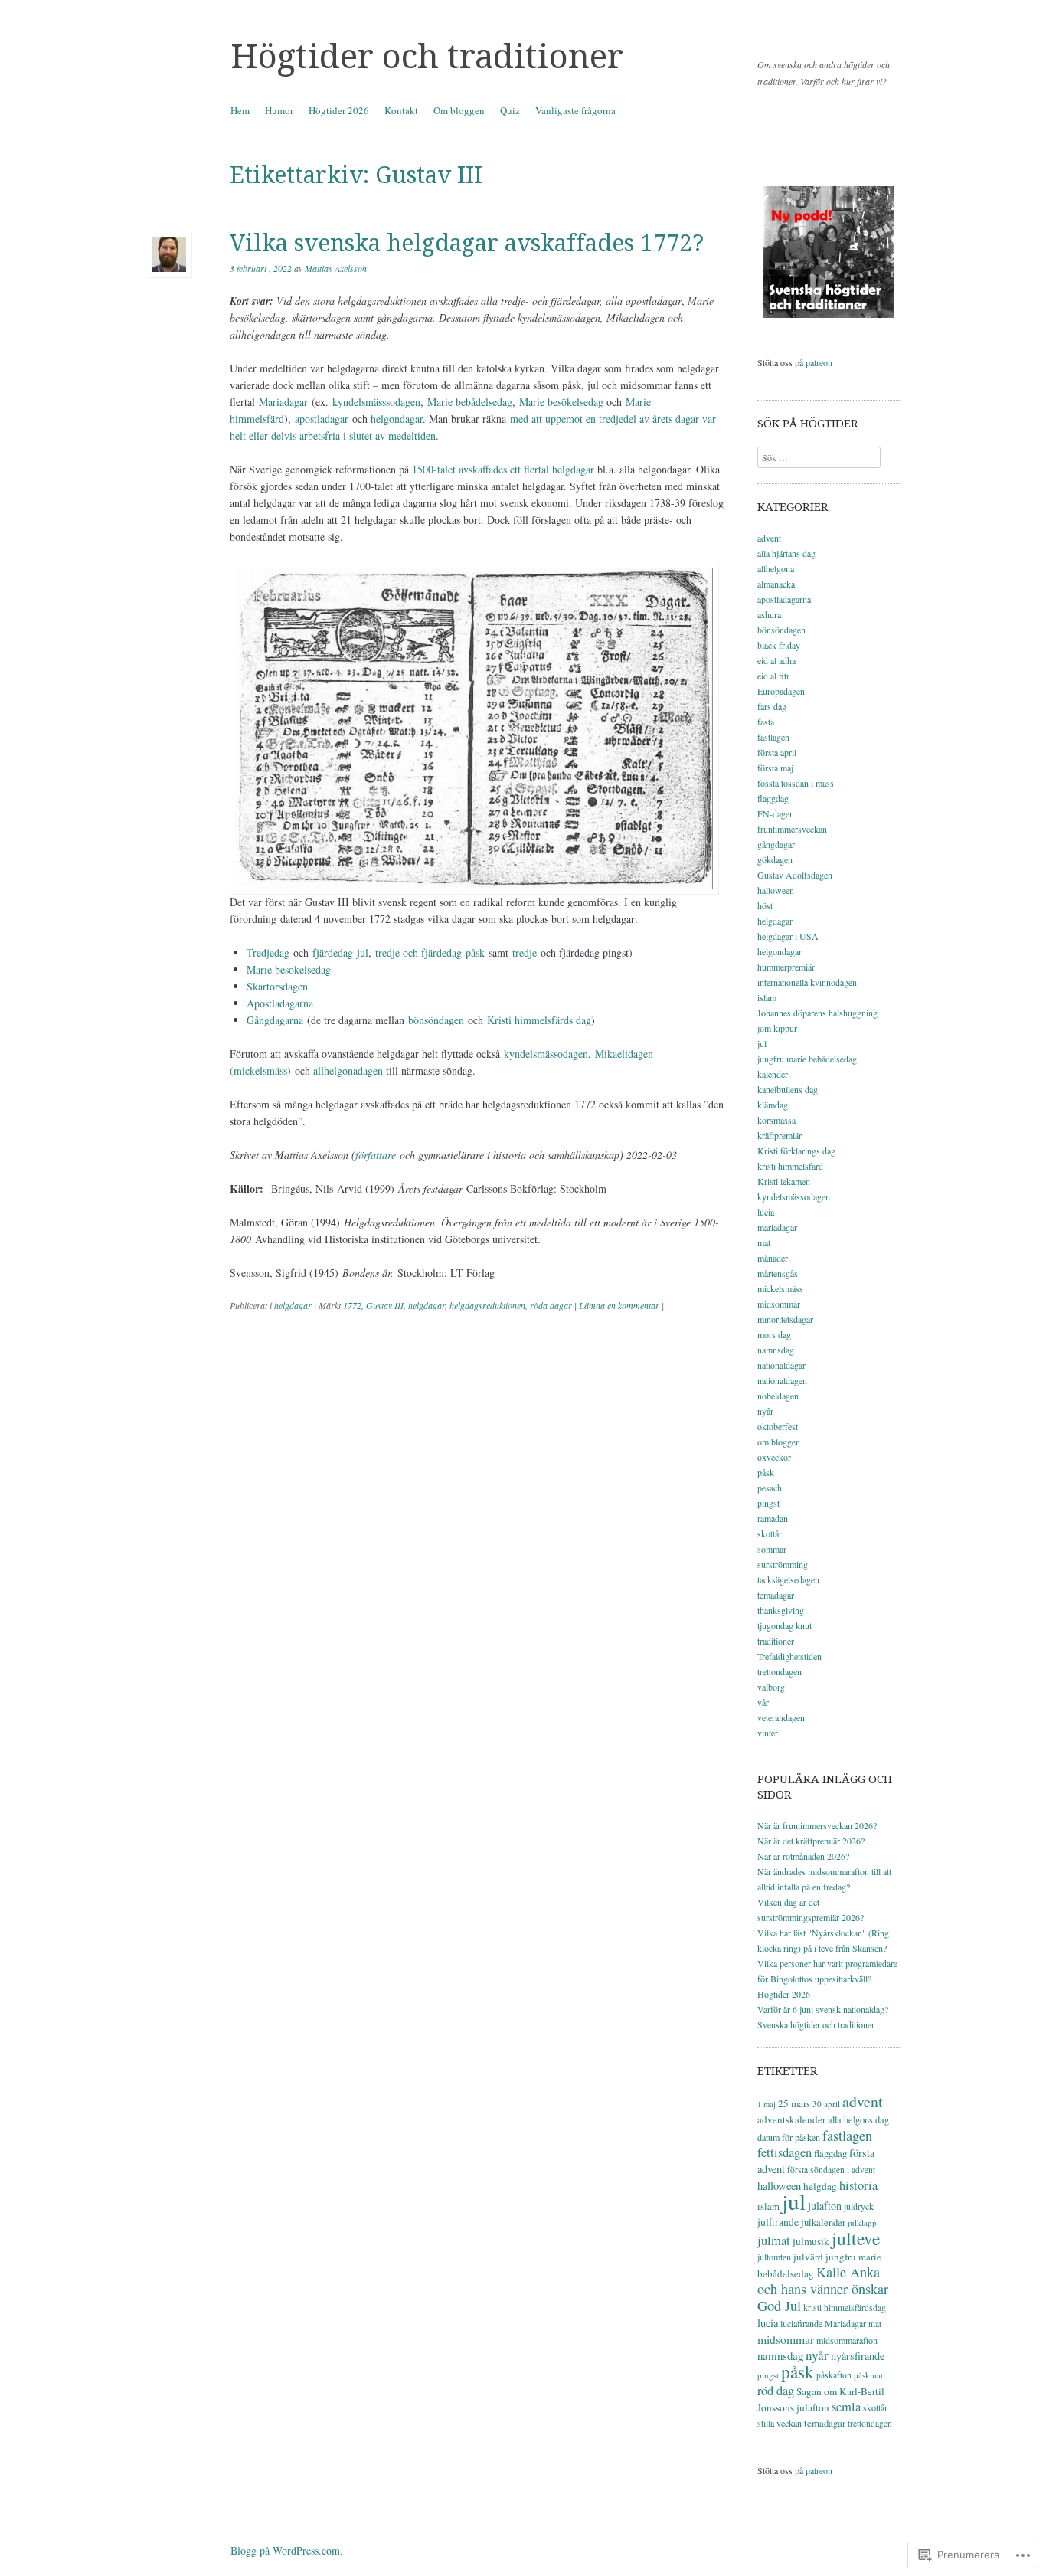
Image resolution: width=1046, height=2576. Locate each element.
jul (762, 1043)
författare (376, 1155)
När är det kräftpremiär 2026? (811, 1841)
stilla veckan (780, 2423)
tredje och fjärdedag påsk (430, 952)
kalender (773, 1074)
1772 (352, 1305)
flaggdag (773, 798)
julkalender (823, 2222)
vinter (768, 1733)
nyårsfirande (858, 2356)
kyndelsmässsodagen (376, 402)
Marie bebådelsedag (470, 402)
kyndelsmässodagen (546, 1054)
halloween (776, 890)
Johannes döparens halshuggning (817, 1013)
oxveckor (774, 1457)
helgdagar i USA (788, 936)
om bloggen (779, 1442)
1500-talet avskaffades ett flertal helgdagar (503, 469)
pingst (768, 1503)
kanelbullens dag (788, 1089)
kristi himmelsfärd (790, 1166)
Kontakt (401, 110)
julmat (774, 2240)
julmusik (811, 2241)
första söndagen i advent (831, 2170)
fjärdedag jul (340, 952)
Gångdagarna (277, 1020)
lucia (766, 1212)
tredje (525, 952)
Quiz (510, 110)
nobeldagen (778, 1396)
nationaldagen (782, 1380)
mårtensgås (778, 1273)
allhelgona (776, 568)
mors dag (774, 1334)
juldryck (859, 2206)
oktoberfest (778, 1426)
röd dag (776, 2391)
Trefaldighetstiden (789, 1656)
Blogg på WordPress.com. (287, 2550)
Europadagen (781, 691)
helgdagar (293, 1305)
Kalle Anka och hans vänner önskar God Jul (823, 2289)
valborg (771, 1687)
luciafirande (801, 2323)
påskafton (834, 2375)
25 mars (794, 2103)
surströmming (783, 1564)
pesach (770, 1488)
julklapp (862, 2222)
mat (764, 1242)
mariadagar (777, 1227)
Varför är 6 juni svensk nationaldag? (823, 2009)
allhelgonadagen (348, 1070)
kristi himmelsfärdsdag (845, 2308)
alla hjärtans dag (786, 553)
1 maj (767, 2104)
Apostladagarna (280, 1003)
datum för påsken (789, 2137)
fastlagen (773, 737)
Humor (279, 110)
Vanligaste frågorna (575, 110)
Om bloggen (459, 110)
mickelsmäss (780, 1288)
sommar (772, 1549)
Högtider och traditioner (427, 57)
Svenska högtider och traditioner (816, 2024)
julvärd (808, 2257)
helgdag (820, 2186)
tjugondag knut (784, 1625)
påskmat (868, 2375)
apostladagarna (784, 599)
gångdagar (776, 844)
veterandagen (781, 1717)
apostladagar (322, 419)
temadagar (776, 1595)
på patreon (814, 362)
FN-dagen (776, 813)
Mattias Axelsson (336, 268)
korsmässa (776, 1120)
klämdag (773, 1105)
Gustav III (385, 1305)
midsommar (779, 1304)
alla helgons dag (858, 2120)
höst (765, 905)
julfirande (778, 2222)
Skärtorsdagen (277, 986)
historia (858, 2185)
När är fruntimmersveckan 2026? (817, 1825)
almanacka (776, 584)
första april (777, 752)
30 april (826, 2104)
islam (767, 997)
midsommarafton (847, 2340)
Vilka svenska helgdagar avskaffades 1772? (467, 243)
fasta (766, 722)
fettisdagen (784, 2152)
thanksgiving (781, 1610)
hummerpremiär (786, 967)
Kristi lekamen (784, 1181)
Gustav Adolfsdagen (795, 875)
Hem (240, 110)
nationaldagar (781, 1365)
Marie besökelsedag (561, 402)
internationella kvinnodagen (807, 982)
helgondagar (397, 419)
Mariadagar (283, 402)
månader (773, 1258)
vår (763, 1702)
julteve (856, 2238)
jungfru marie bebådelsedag (807, 1059)
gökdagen (775, 859)
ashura (769, 614)
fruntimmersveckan (792, 829)
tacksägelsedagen (788, 1579)
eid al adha (776, 660)
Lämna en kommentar (619, 1305)
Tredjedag (268, 952)
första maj (775, 768)
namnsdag (776, 1350)
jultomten (774, 2257)
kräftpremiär (780, 1135)
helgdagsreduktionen (487, 1305)
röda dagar (551, 1305)
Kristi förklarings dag (796, 1151)
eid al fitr (773, 676)
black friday (779, 645)
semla (846, 2407)
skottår (770, 1533)
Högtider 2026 (339, 110)
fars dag (772, 706)
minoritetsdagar (785, 1319)
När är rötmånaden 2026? (803, 1856)
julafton (825, 2206)
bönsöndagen (436, 1020)
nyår (765, 1411)
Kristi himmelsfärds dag (539, 1020)
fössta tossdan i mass (796, 783)
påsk (766, 1472)
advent (769, 538)
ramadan (773, 1518)
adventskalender (791, 2119)
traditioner (776, 1641)
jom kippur (777, 1028)
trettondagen (780, 1671)
